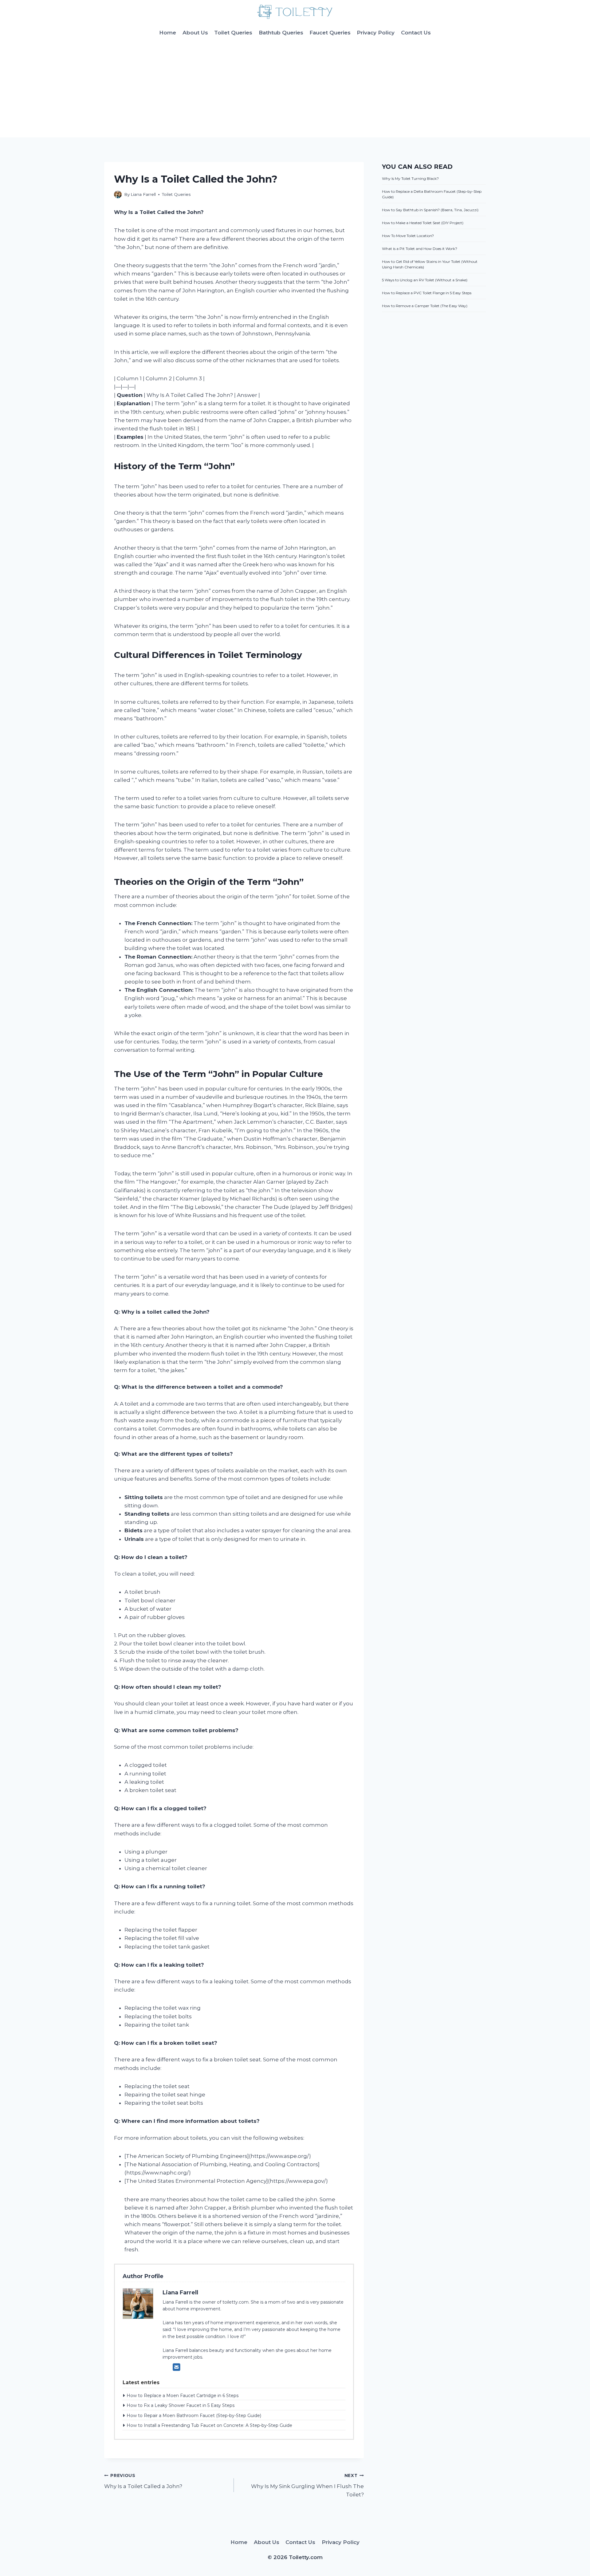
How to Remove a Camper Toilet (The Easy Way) (425, 306)
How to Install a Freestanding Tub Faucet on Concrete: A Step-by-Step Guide (209, 2425)
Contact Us (416, 33)
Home (168, 33)
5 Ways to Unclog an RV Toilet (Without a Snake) (425, 280)
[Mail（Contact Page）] (177, 2367)
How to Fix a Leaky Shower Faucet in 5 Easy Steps (181, 2405)
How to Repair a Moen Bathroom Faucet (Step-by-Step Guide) (194, 2416)
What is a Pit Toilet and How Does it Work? (420, 249)
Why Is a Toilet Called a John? (143, 2481)
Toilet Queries (233, 33)
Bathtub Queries (281, 33)
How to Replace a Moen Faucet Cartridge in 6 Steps (183, 2396)
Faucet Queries (330, 33)
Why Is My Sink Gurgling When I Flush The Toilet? (307, 2485)
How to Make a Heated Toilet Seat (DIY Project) (423, 223)
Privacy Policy (376, 33)
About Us (195, 33)
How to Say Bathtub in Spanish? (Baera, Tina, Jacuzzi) (430, 210)
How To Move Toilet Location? (408, 236)
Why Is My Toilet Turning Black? (410, 178)
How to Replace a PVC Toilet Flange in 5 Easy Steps (427, 293)
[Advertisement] (295, 91)
